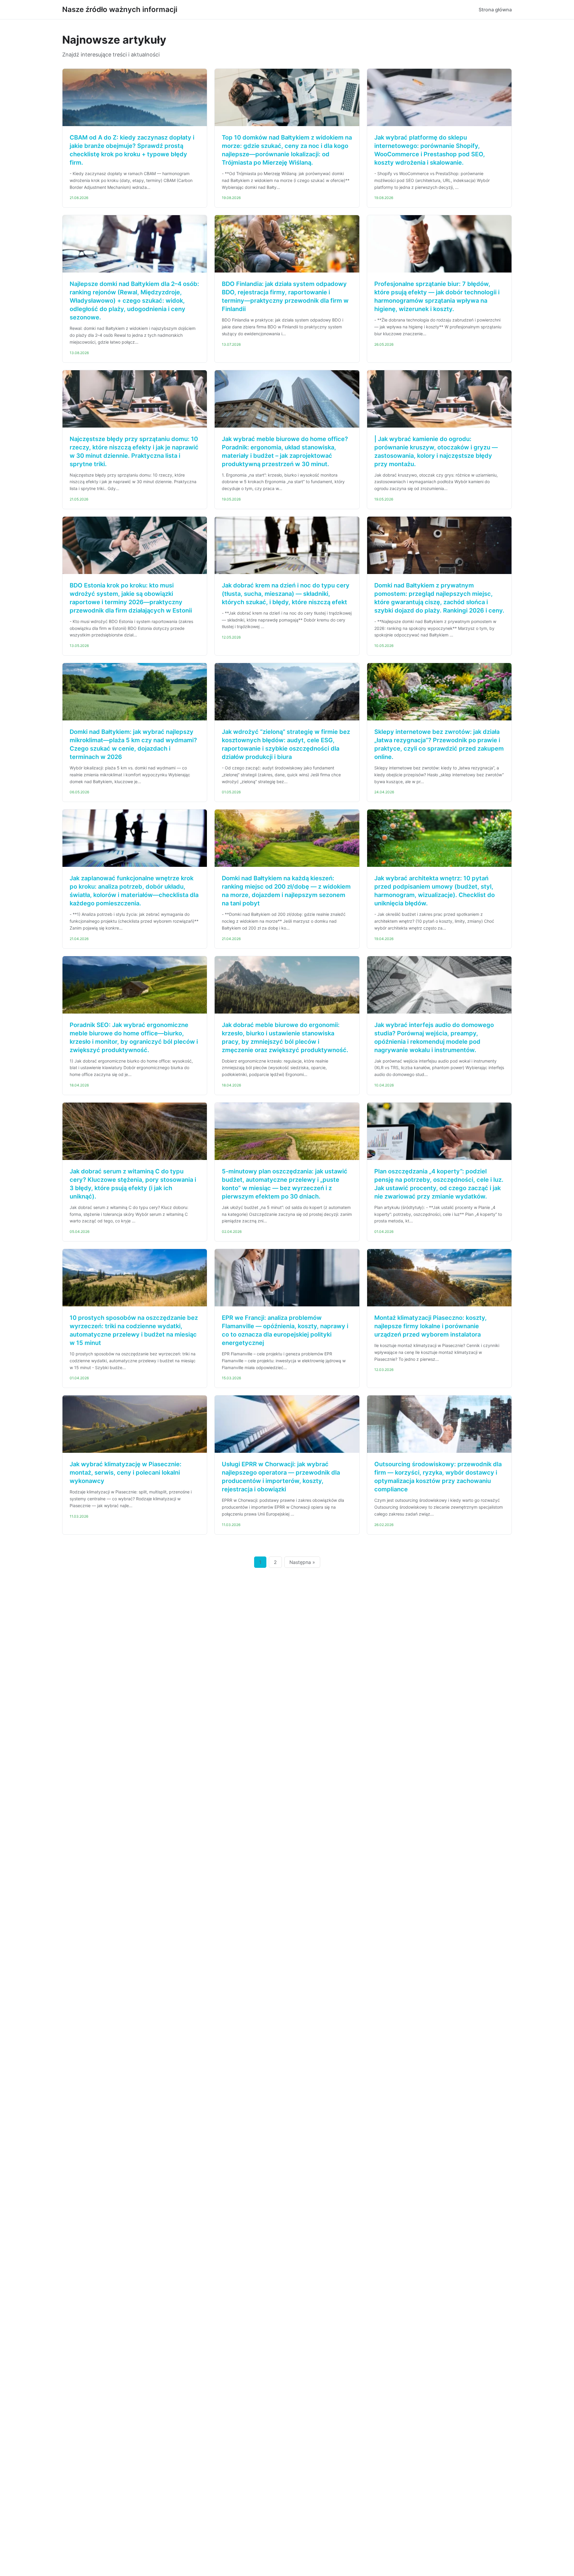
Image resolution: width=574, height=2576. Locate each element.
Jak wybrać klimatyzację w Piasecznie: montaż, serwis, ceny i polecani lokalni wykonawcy (126, 1473)
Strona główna (495, 10)
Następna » (302, 1562)
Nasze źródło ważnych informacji (120, 9)
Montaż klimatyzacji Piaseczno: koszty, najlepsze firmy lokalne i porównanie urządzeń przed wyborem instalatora (430, 1326)
